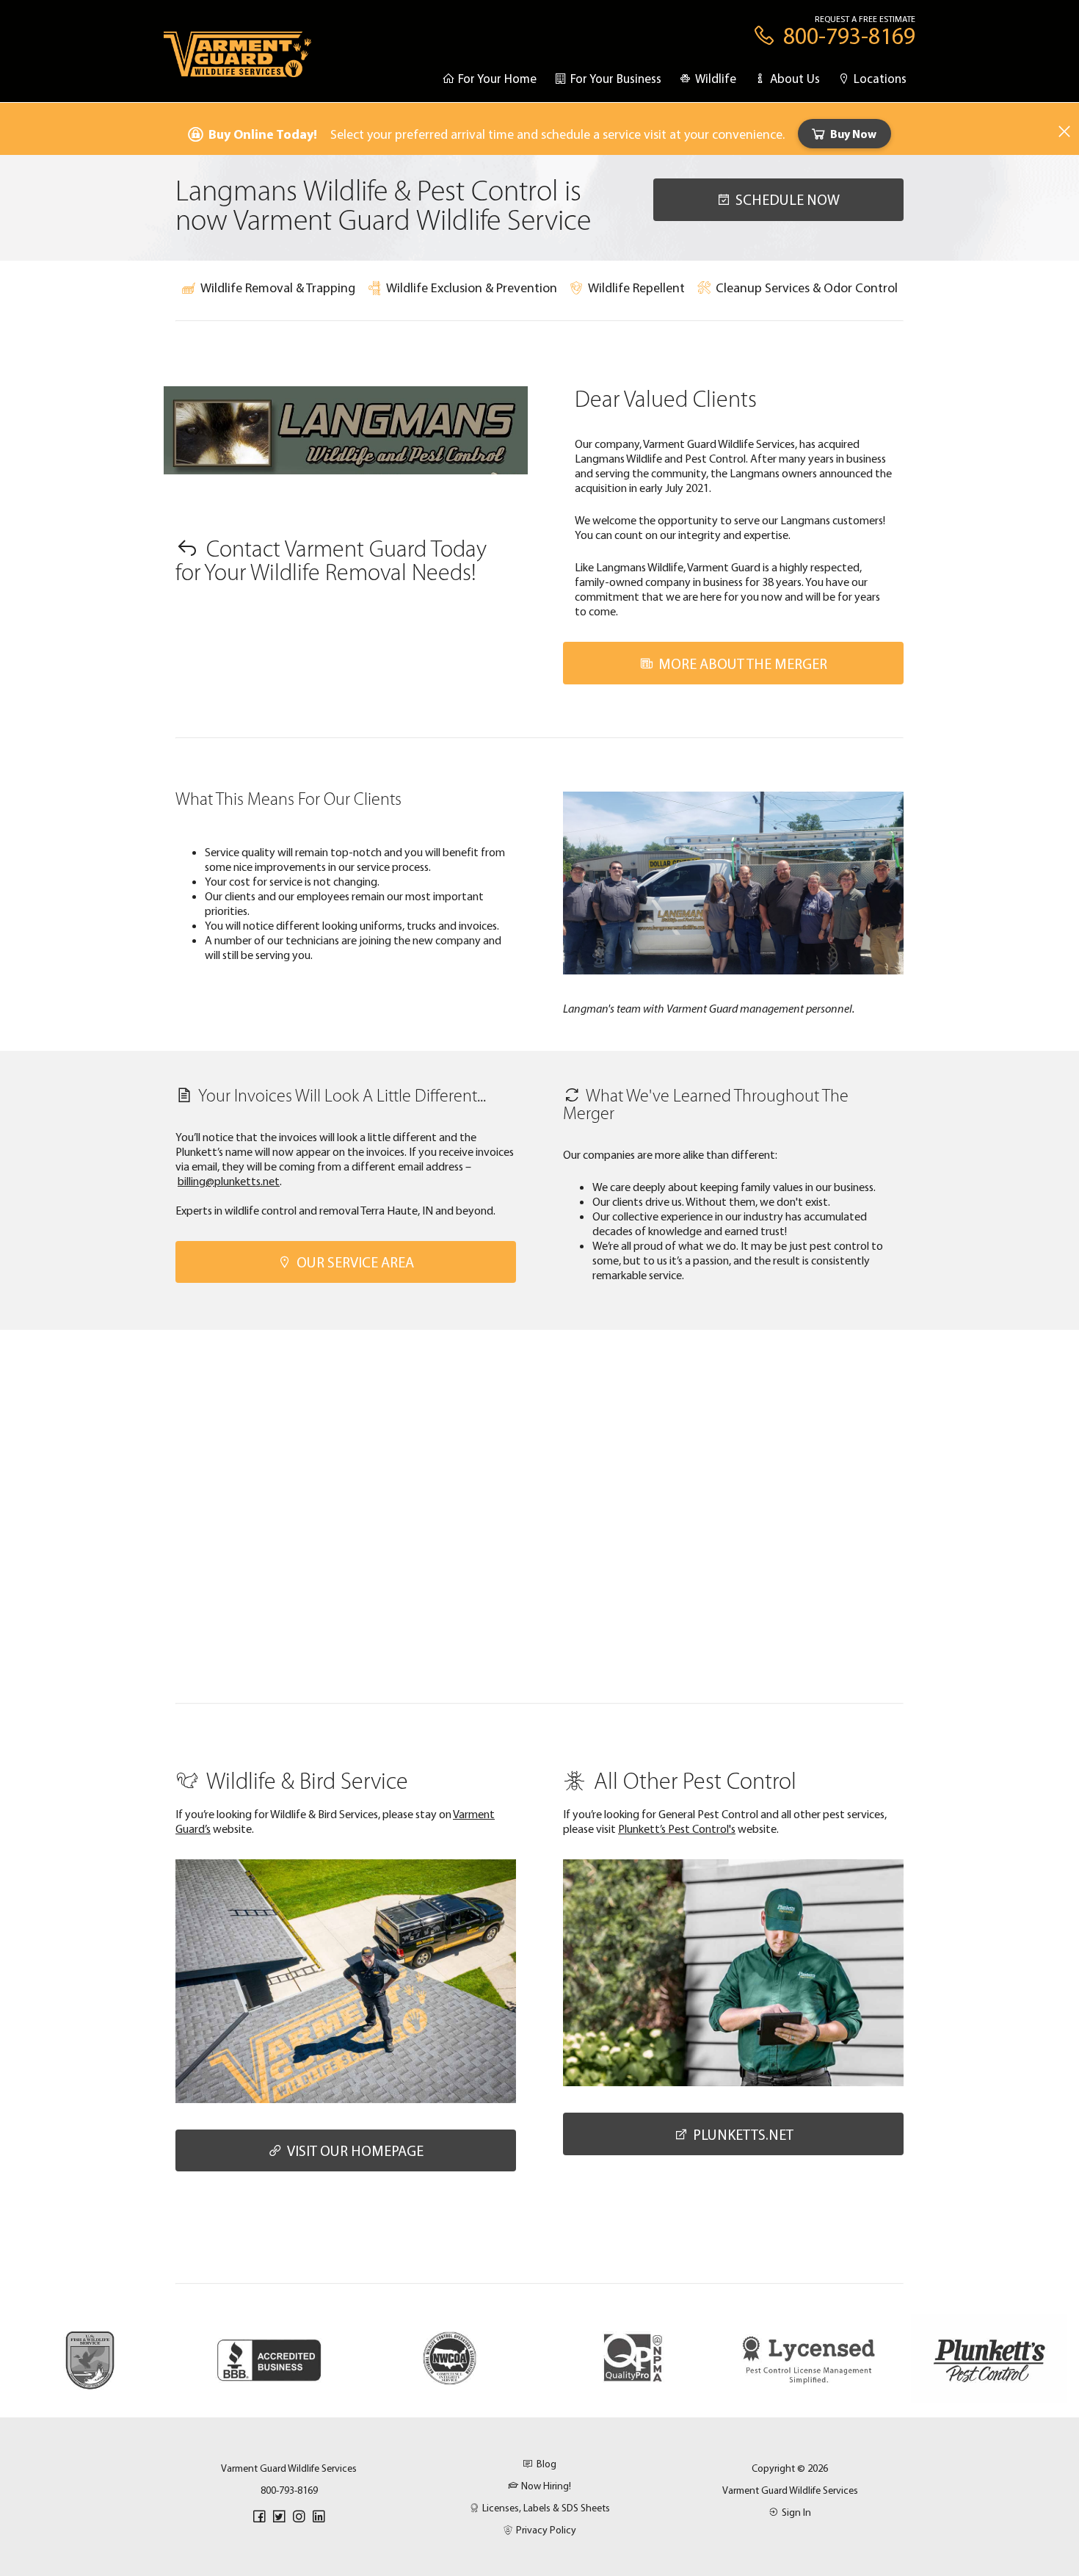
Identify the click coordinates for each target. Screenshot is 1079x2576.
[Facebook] (259, 2517)
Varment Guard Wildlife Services (790, 2490)
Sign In (796, 2512)
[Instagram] (299, 2517)
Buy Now (853, 134)
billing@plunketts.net (229, 1181)
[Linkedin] (319, 2517)
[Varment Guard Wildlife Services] (237, 61)
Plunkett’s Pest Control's (677, 1828)
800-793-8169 (289, 2490)
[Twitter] (279, 2517)
